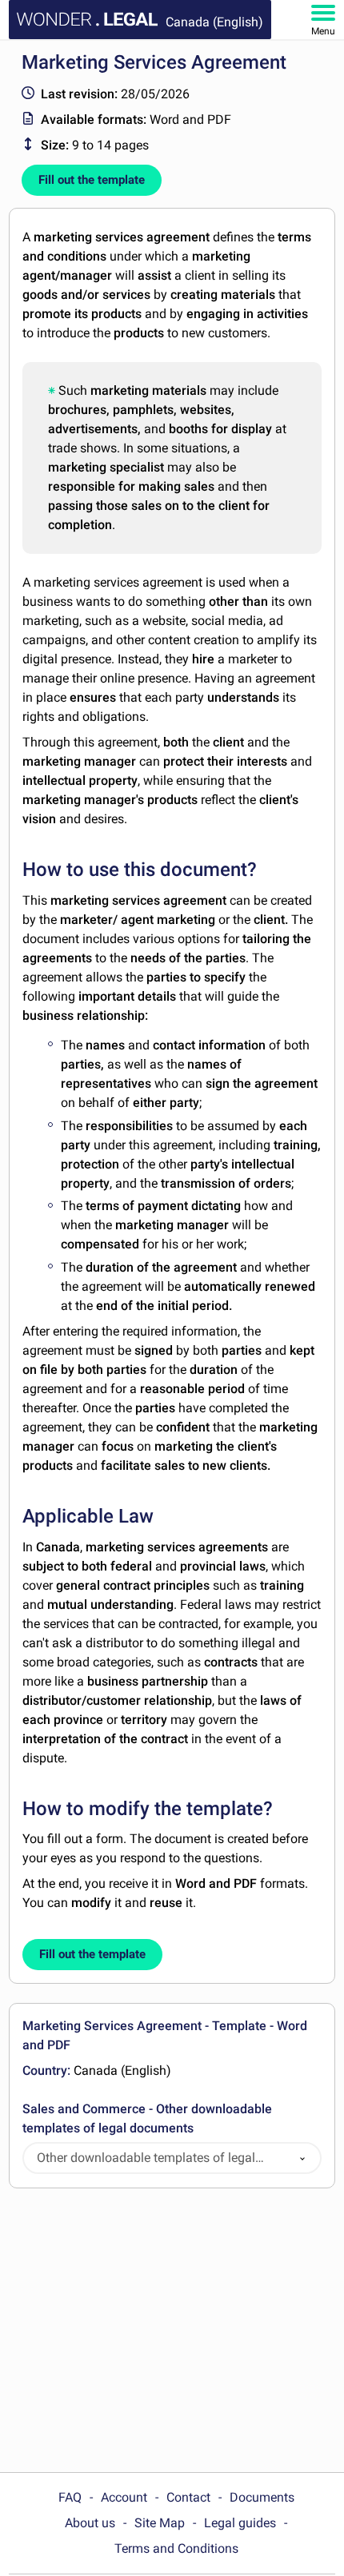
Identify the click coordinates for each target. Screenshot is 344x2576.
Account (124, 2497)
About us (90, 2523)
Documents (262, 2497)
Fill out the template (92, 180)
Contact (188, 2497)
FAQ (70, 2497)
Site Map (160, 2523)
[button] (302, 2158)
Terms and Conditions (176, 2548)
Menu (323, 31)
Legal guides (240, 2523)
